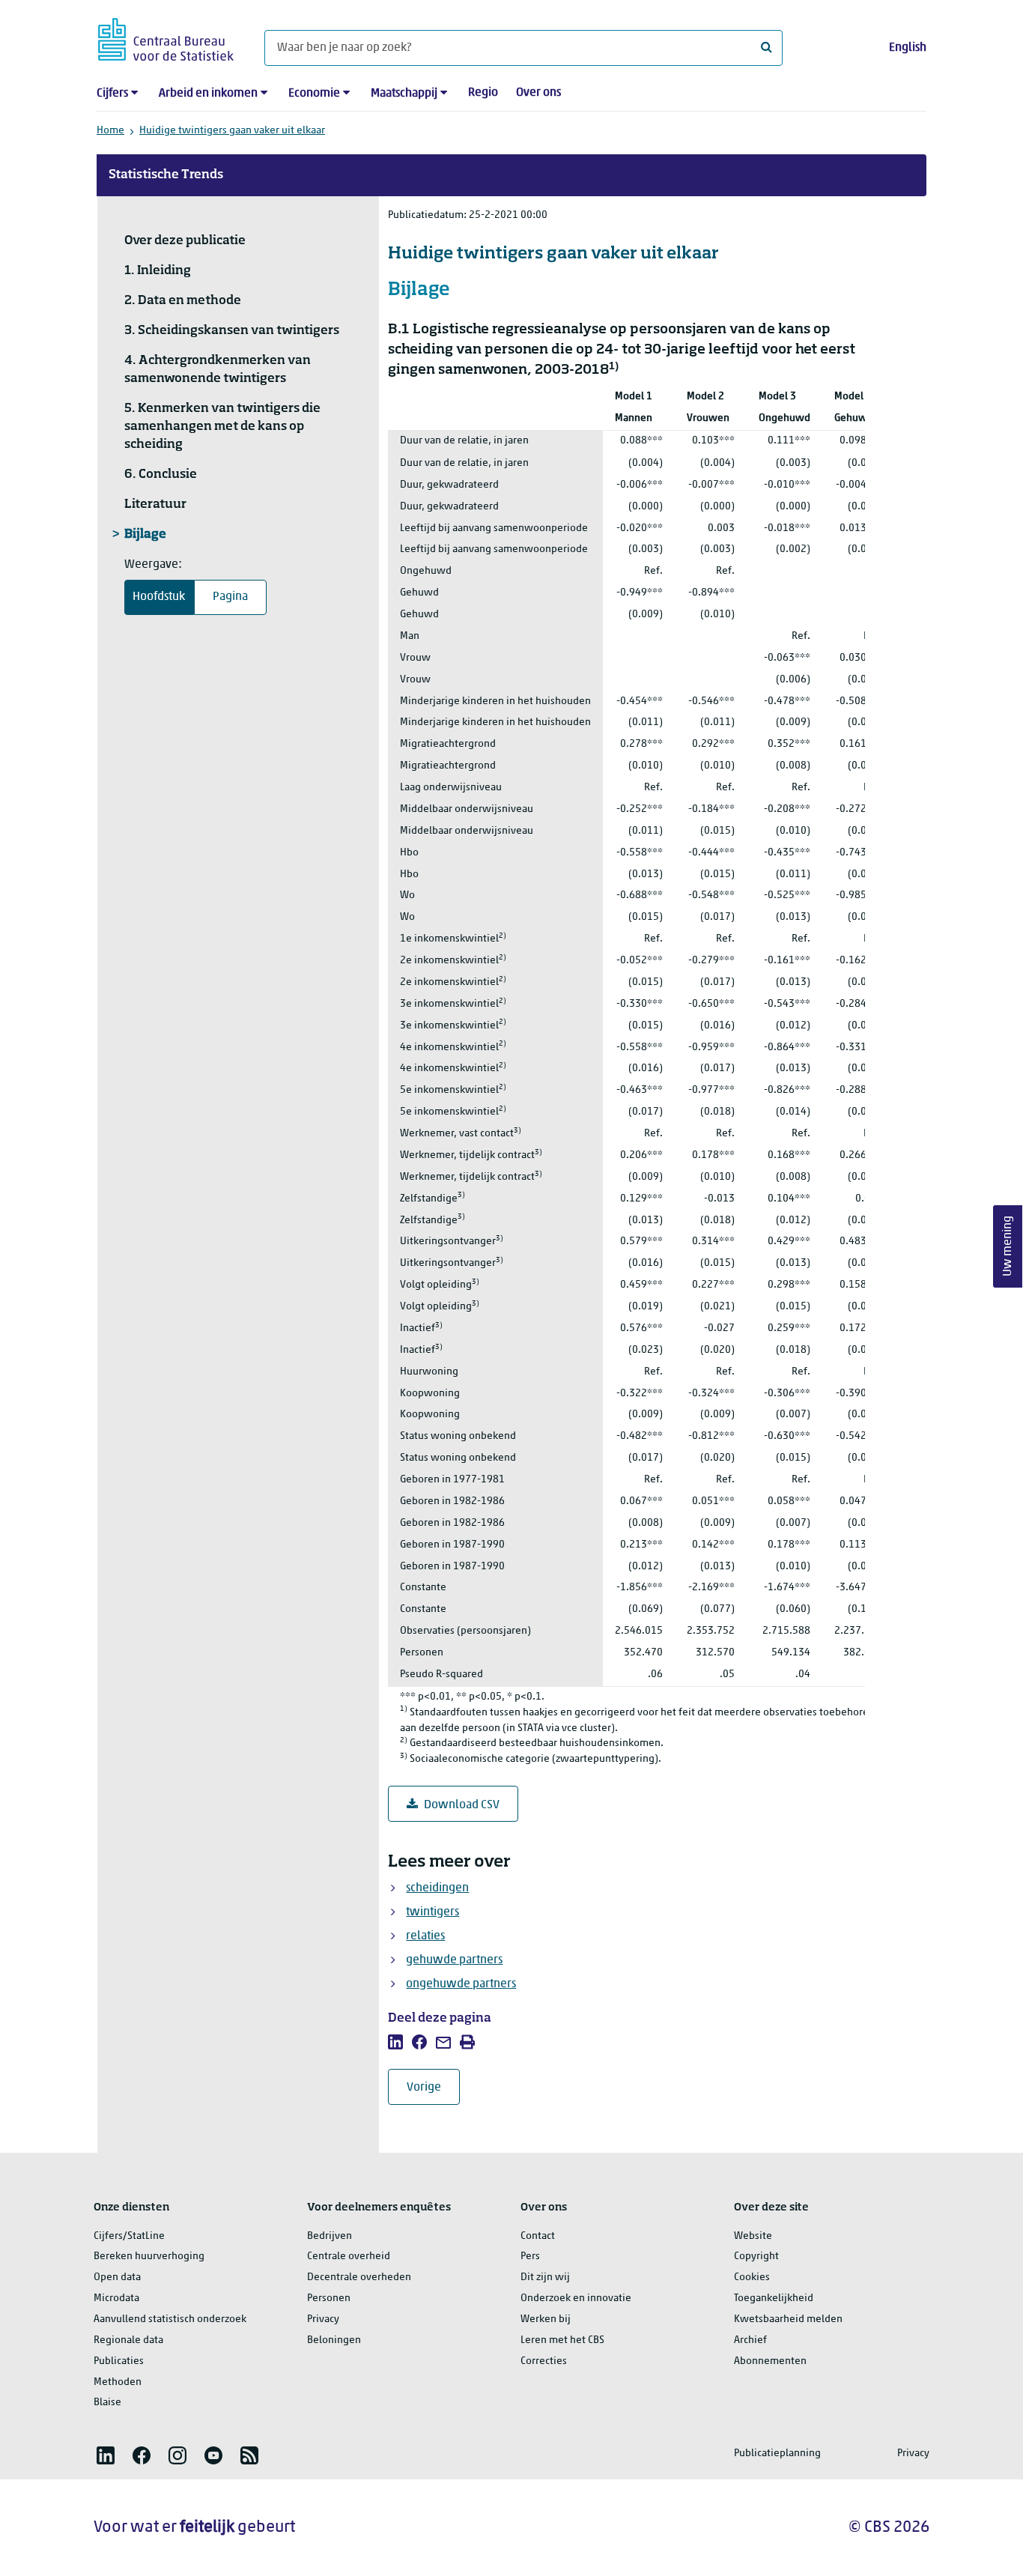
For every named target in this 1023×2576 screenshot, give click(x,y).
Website (753, 2236)
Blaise (107, 2403)
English (908, 48)
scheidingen (437, 1888)
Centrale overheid (349, 2257)
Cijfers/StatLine (129, 2236)
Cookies (752, 2278)
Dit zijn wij (545, 2278)
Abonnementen (770, 2361)
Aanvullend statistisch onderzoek (170, 2319)
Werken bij (546, 2319)
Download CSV (462, 1805)
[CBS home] (166, 37)
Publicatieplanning (777, 2454)
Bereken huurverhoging (149, 2257)
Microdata (116, 2298)
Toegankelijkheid (774, 2298)
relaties (425, 1936)
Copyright (756, 2257)
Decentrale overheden (359, 2278)
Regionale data (128, 2340)
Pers (530, 2257)
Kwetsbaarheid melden (788, 2319)
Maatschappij (404, 94)
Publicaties (119, 2361)
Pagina (230, 597)
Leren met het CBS (562, 2340)
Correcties (544, 2361)
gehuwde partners (454, 1960)
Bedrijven (330, 2236)
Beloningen (334, 2340)
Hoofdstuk (159, 597)
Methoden (118, 2382)
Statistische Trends (166, 175)
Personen (329, 2298)
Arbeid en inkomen (208, 94)
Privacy (323, 2319)
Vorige (433, 2087)
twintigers (432, 1912)
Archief (750, 2340)
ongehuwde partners (461, 1984)
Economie (314, 94)
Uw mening (1008, 1246)
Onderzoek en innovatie (576, 2298)
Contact (538, 2236)
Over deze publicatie (185, 241)
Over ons (538, 93)
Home (110, 131)
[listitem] (395, 2042)
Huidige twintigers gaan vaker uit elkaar (232, 131)
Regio (483, 93)
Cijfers (112, 94)
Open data (117, 2278)
